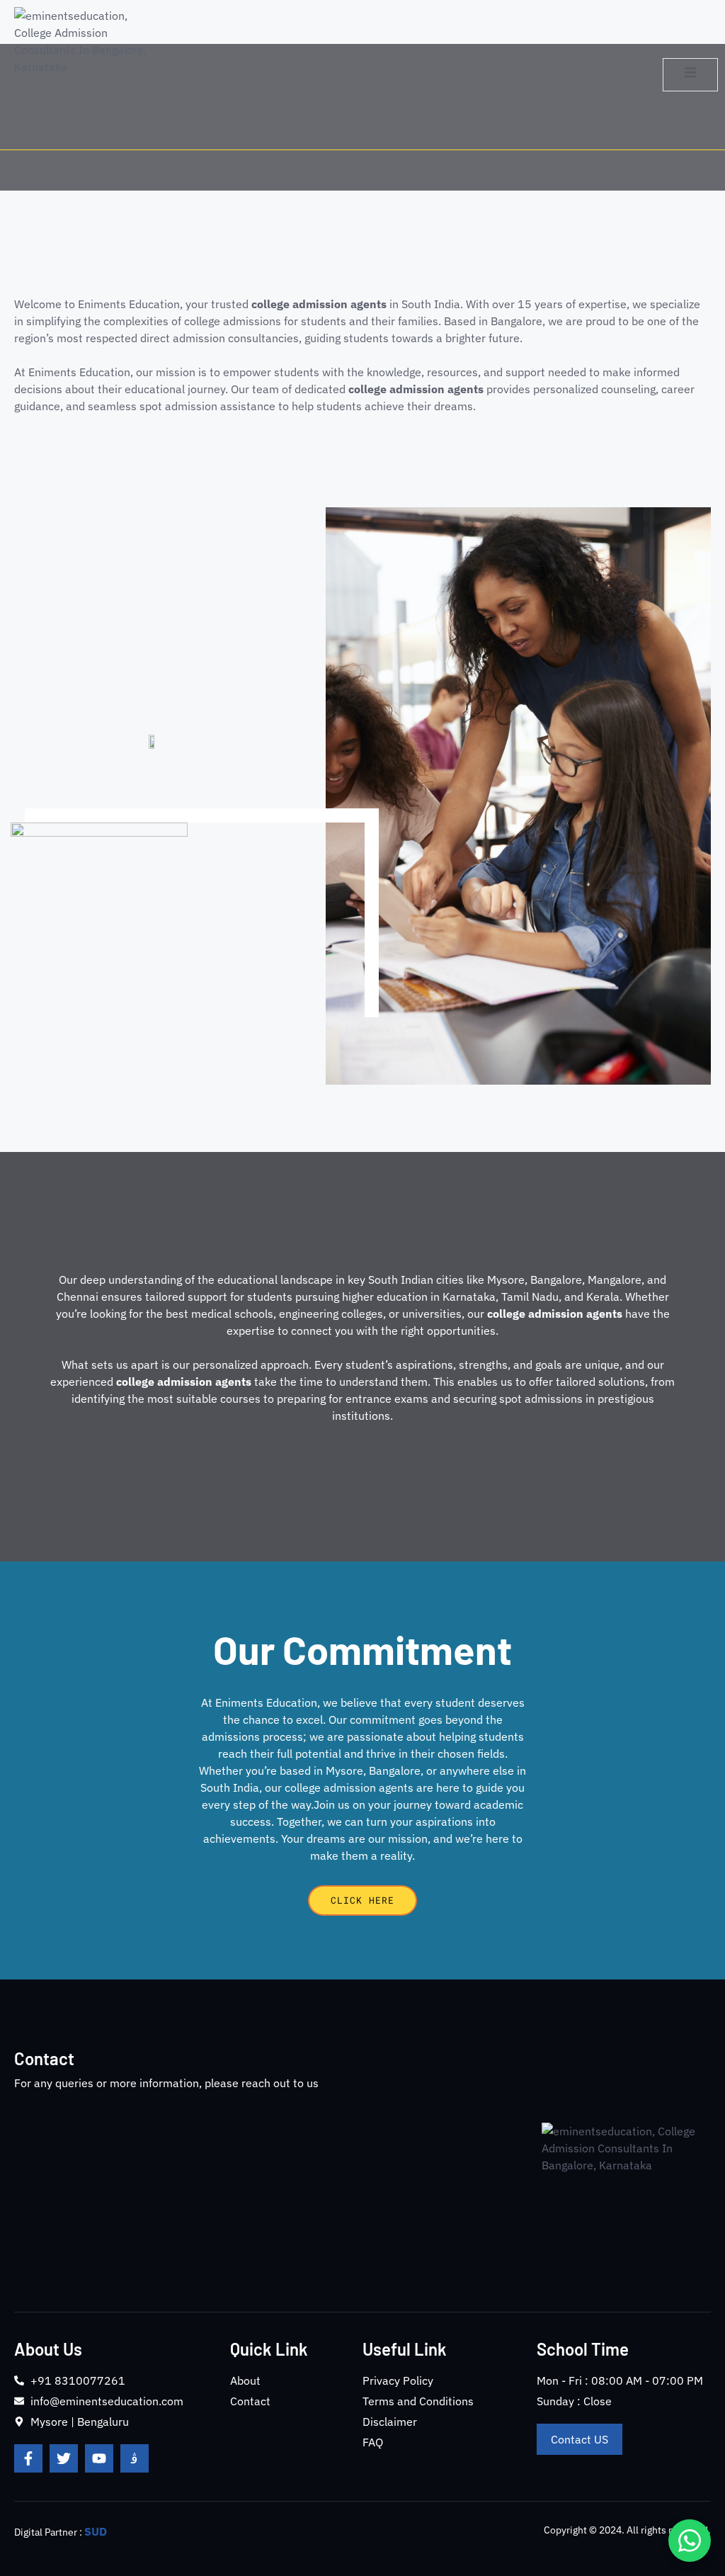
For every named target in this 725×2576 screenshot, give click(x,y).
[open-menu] (690, 74)
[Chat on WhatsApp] (690, 2541)
